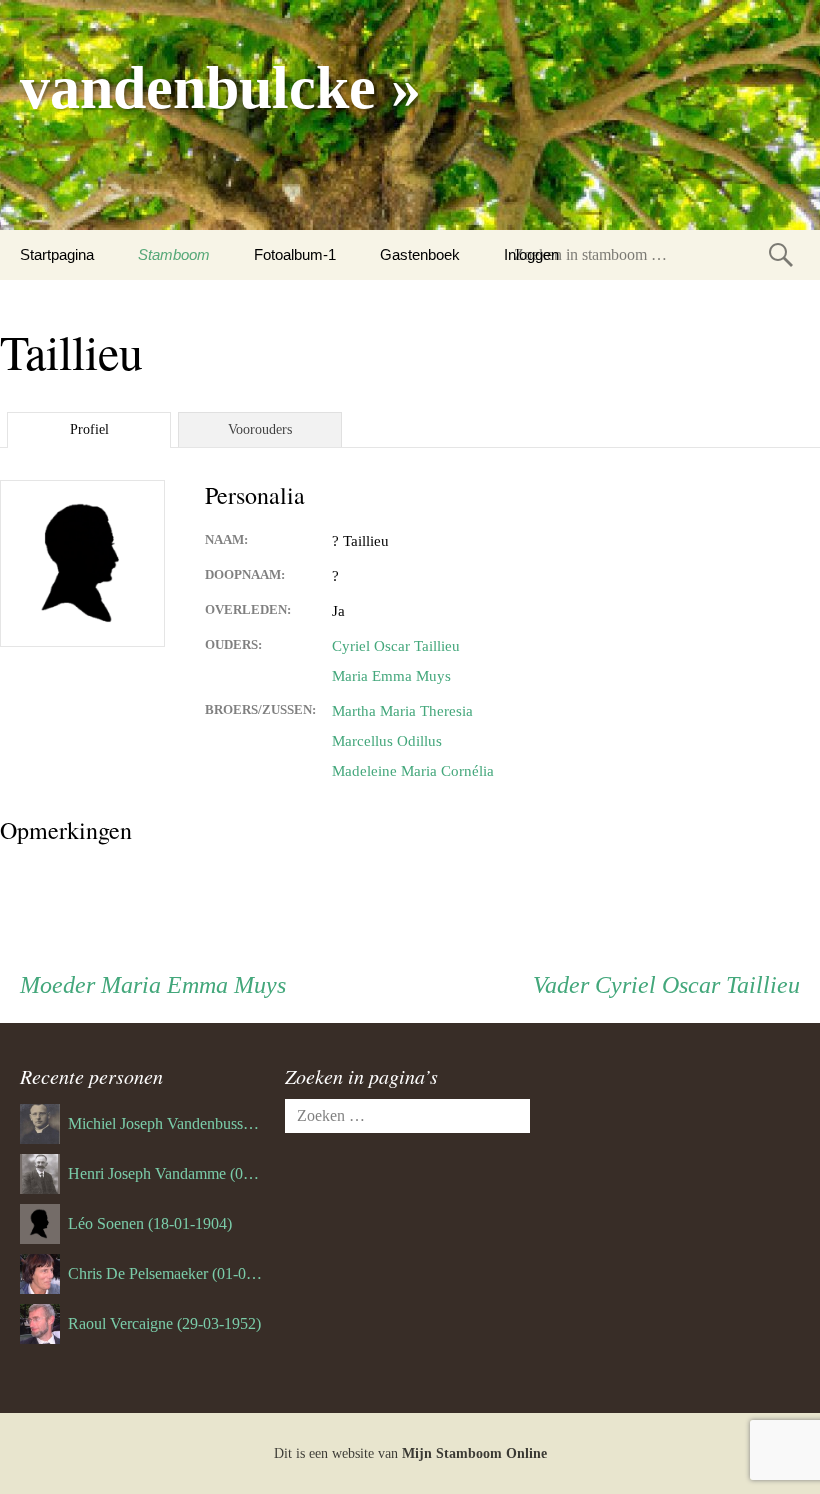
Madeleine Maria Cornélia (413, 771)
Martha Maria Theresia (402, 711)
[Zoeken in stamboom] (781, 254)
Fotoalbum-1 (295, 254)
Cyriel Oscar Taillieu (396, 646)
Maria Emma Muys (391, 676)
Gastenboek (420, 254)
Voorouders (260, 429)
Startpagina (57, 254)
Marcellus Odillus (387, 741)
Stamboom (174, 254)
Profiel (89, 429)
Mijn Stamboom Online (474, 1453)
